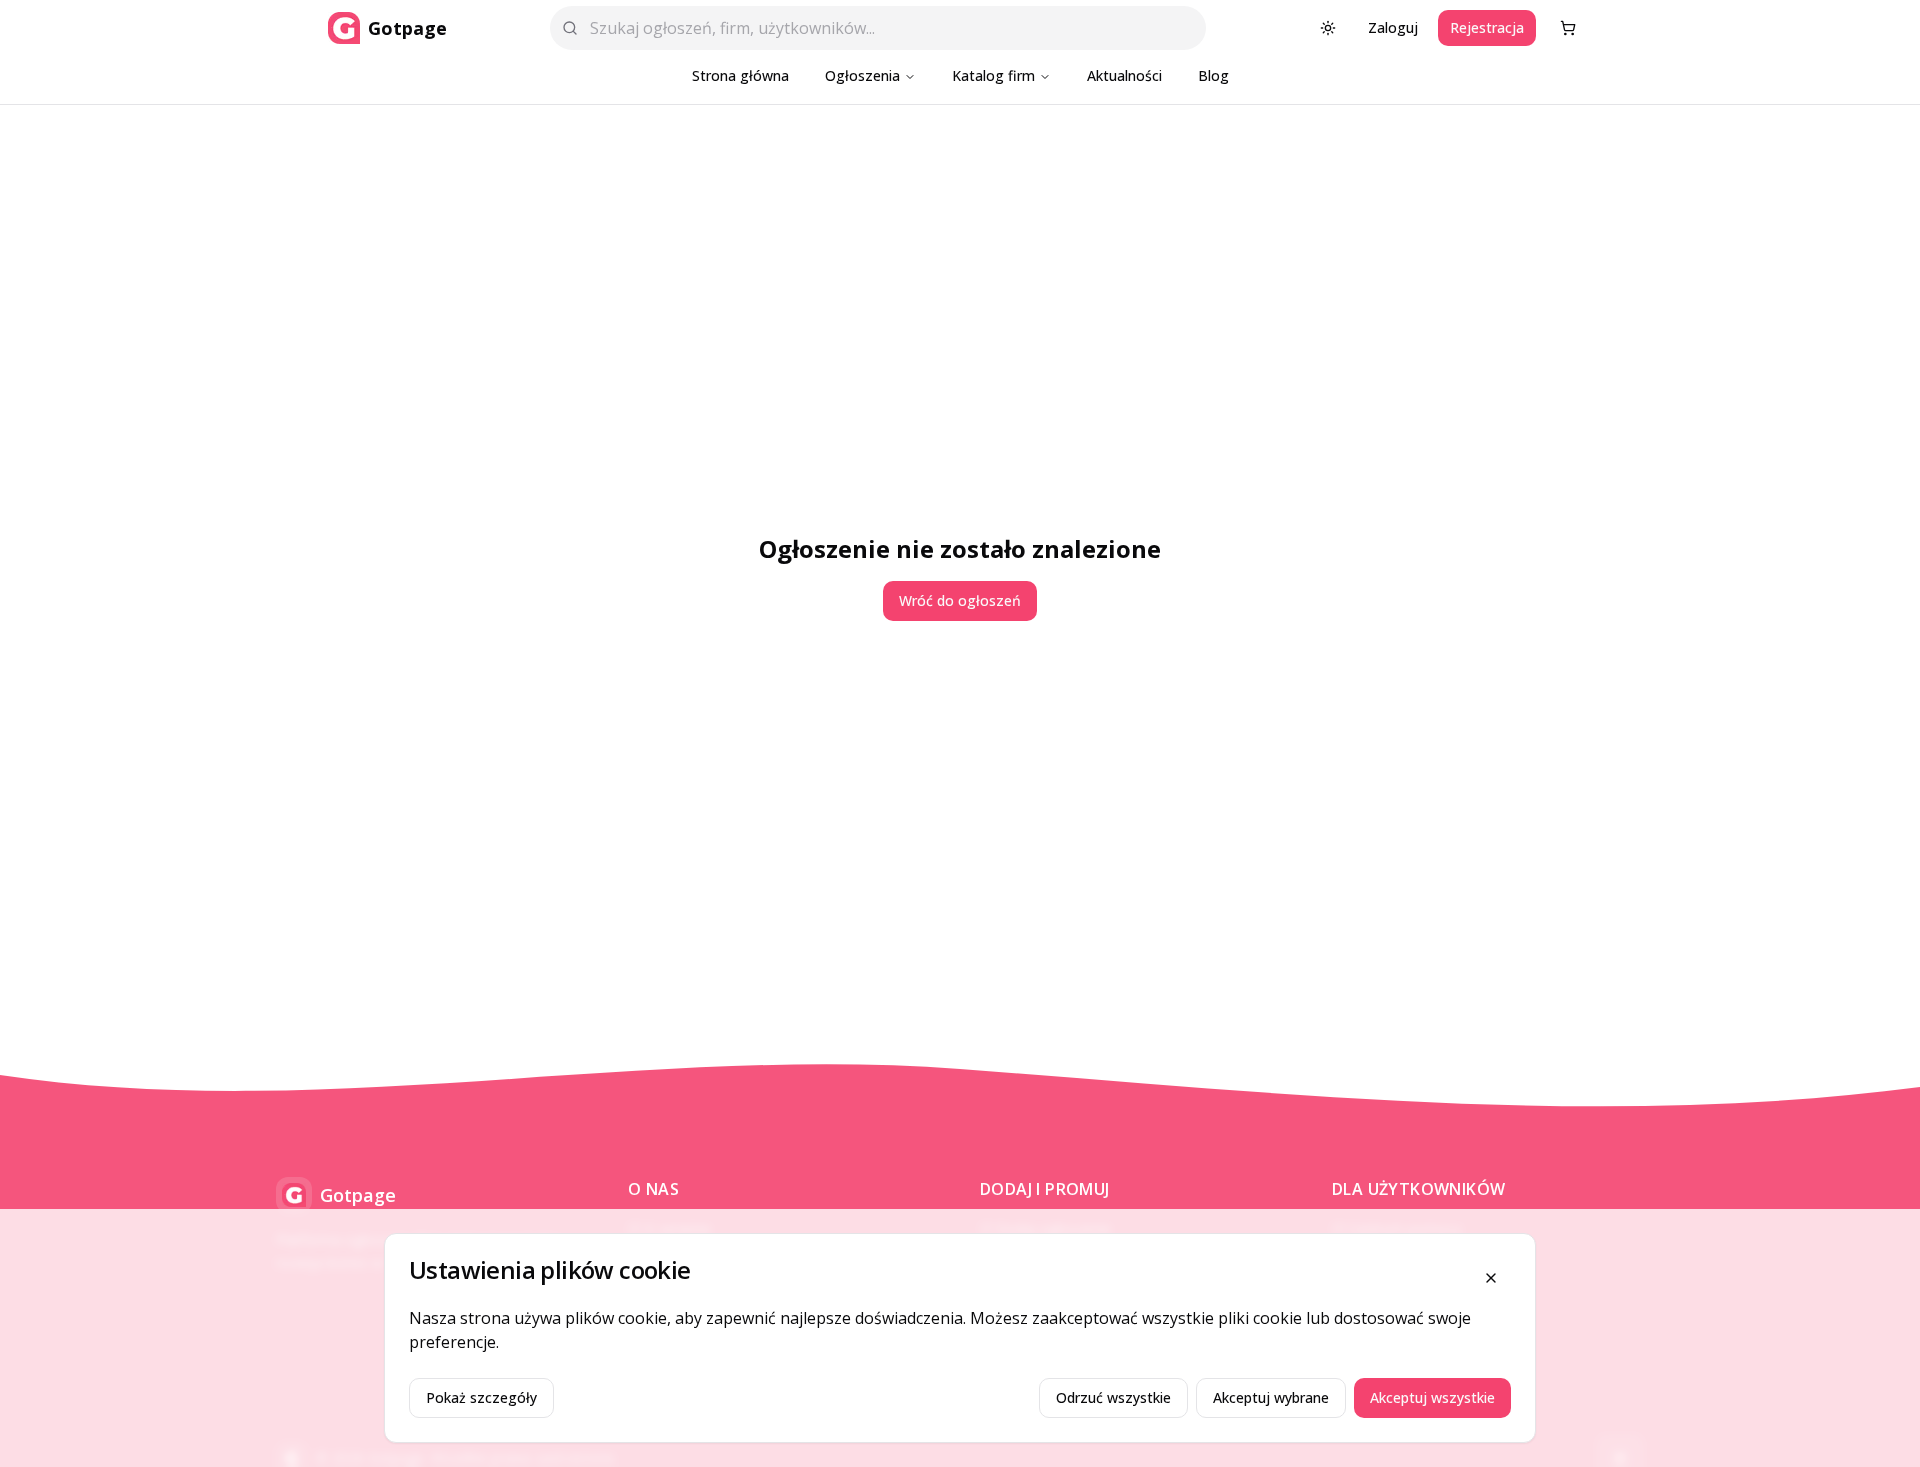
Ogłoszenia (862, 75)
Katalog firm (993, 75)
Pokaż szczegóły (481, 1397)
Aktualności (1124, 75)
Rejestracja (1487, 27)
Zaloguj (1393, 27)
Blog (1213, 75)
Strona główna (740, 75)
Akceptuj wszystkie (1432, 1397)
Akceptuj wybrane (1271, 1397)
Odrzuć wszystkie (1113, 1397)
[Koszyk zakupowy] (1568, 28)
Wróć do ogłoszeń (960, 600)
